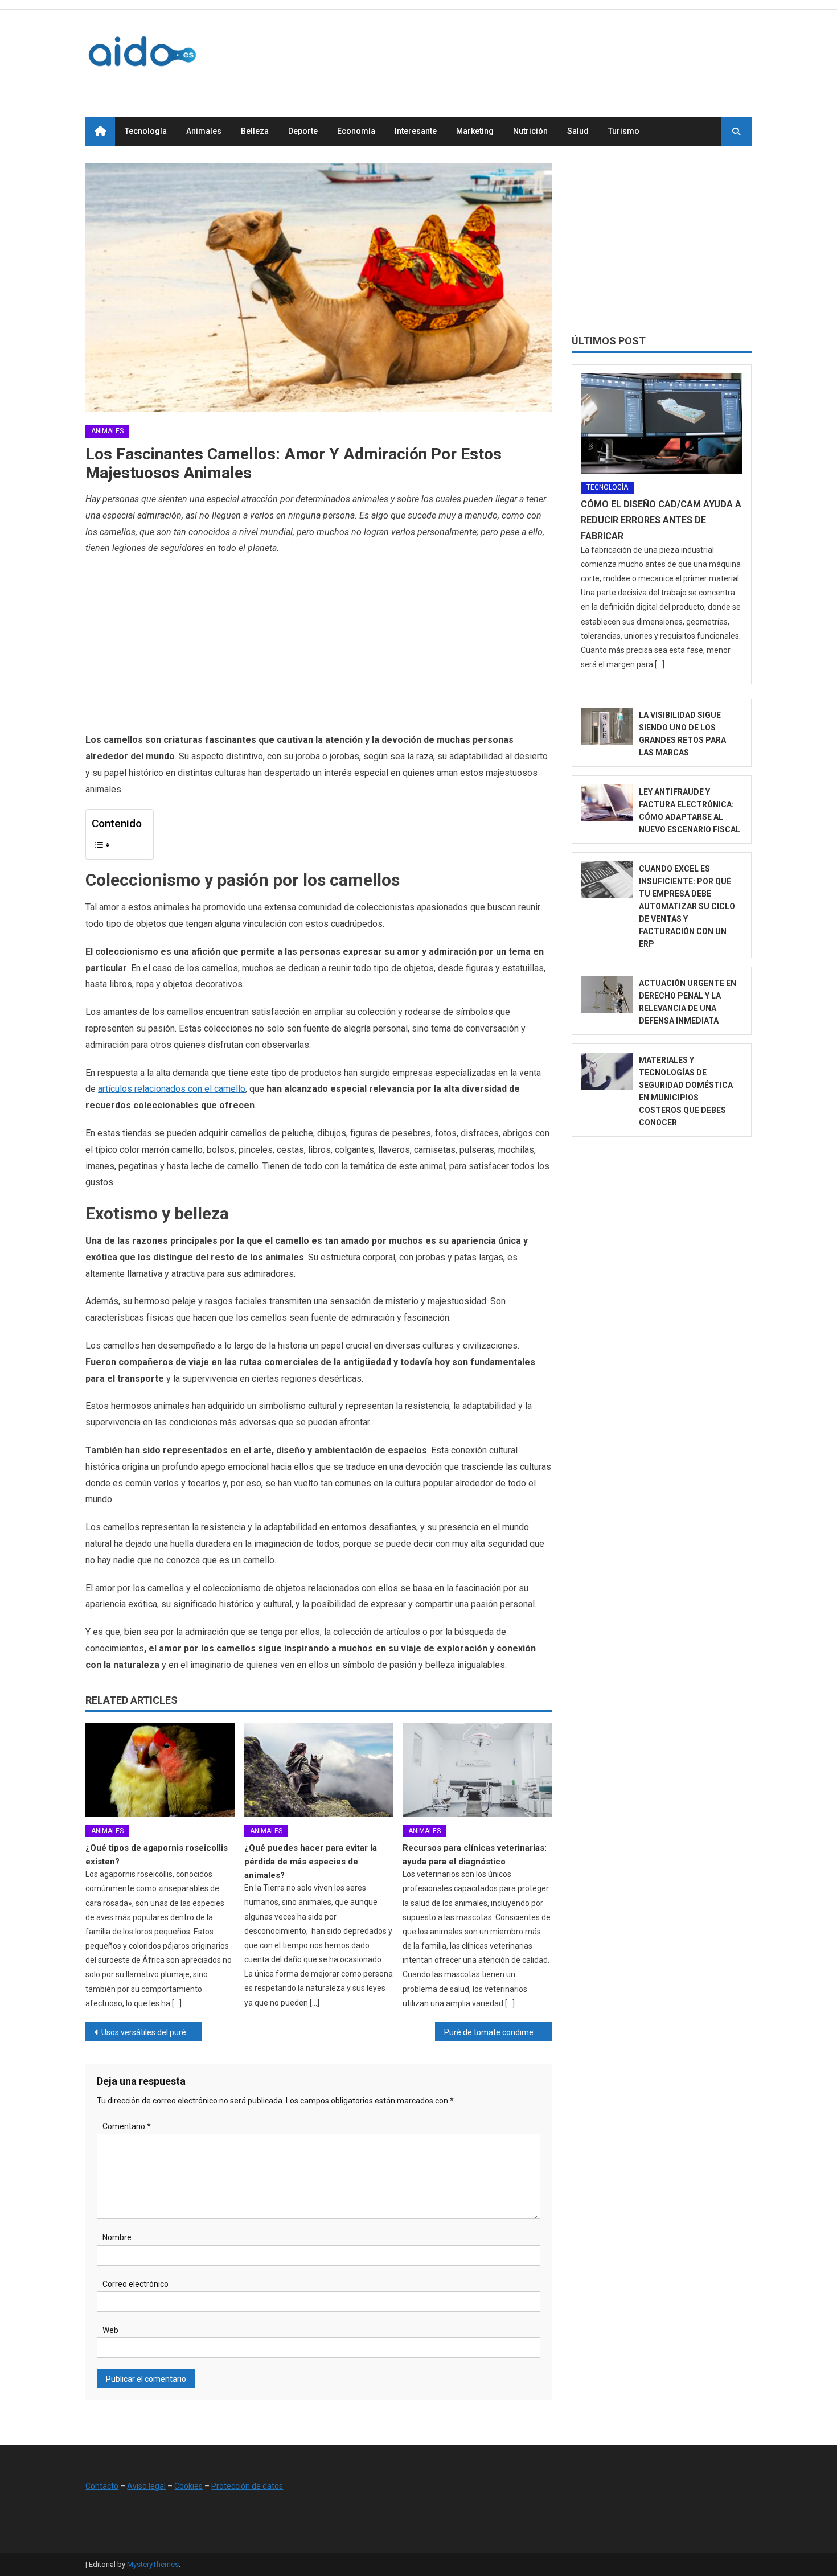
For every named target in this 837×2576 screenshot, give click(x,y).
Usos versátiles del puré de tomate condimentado (152, 2032)
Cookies (188, 2486)
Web (110, 2330)
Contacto (102, 2486)
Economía (356, 131)
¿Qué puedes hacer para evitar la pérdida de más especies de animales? (311, 1862)
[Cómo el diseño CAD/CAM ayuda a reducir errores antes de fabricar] (662, 424)
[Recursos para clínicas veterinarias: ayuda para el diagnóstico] (477, 1770)
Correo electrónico (136, 2284)
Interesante (416, 131)
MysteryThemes (153, 2564)
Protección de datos (247, 2486)
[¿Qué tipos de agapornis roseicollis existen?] (160, 1770)
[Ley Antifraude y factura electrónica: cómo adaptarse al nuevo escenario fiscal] (607, 803)
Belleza (255, 131)
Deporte (303, 131)
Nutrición (530, 131)
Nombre (117, 2237)
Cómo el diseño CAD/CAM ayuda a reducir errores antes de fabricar (661, 520)
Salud (578, 131)
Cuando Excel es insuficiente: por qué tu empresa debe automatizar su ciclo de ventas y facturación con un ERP (687, 906)
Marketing (475, 131)
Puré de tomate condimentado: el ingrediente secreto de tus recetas (498, 2032)
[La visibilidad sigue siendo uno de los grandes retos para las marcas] (607, 726)
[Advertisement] (544, 51)
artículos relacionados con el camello (172, 1089)
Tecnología (146, 131)
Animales (204, 131)
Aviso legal (146, 2486)
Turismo (624, 131)
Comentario (127, 2126)
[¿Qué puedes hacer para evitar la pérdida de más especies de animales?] (319, 1770)
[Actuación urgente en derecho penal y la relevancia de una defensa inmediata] (607, 994)
